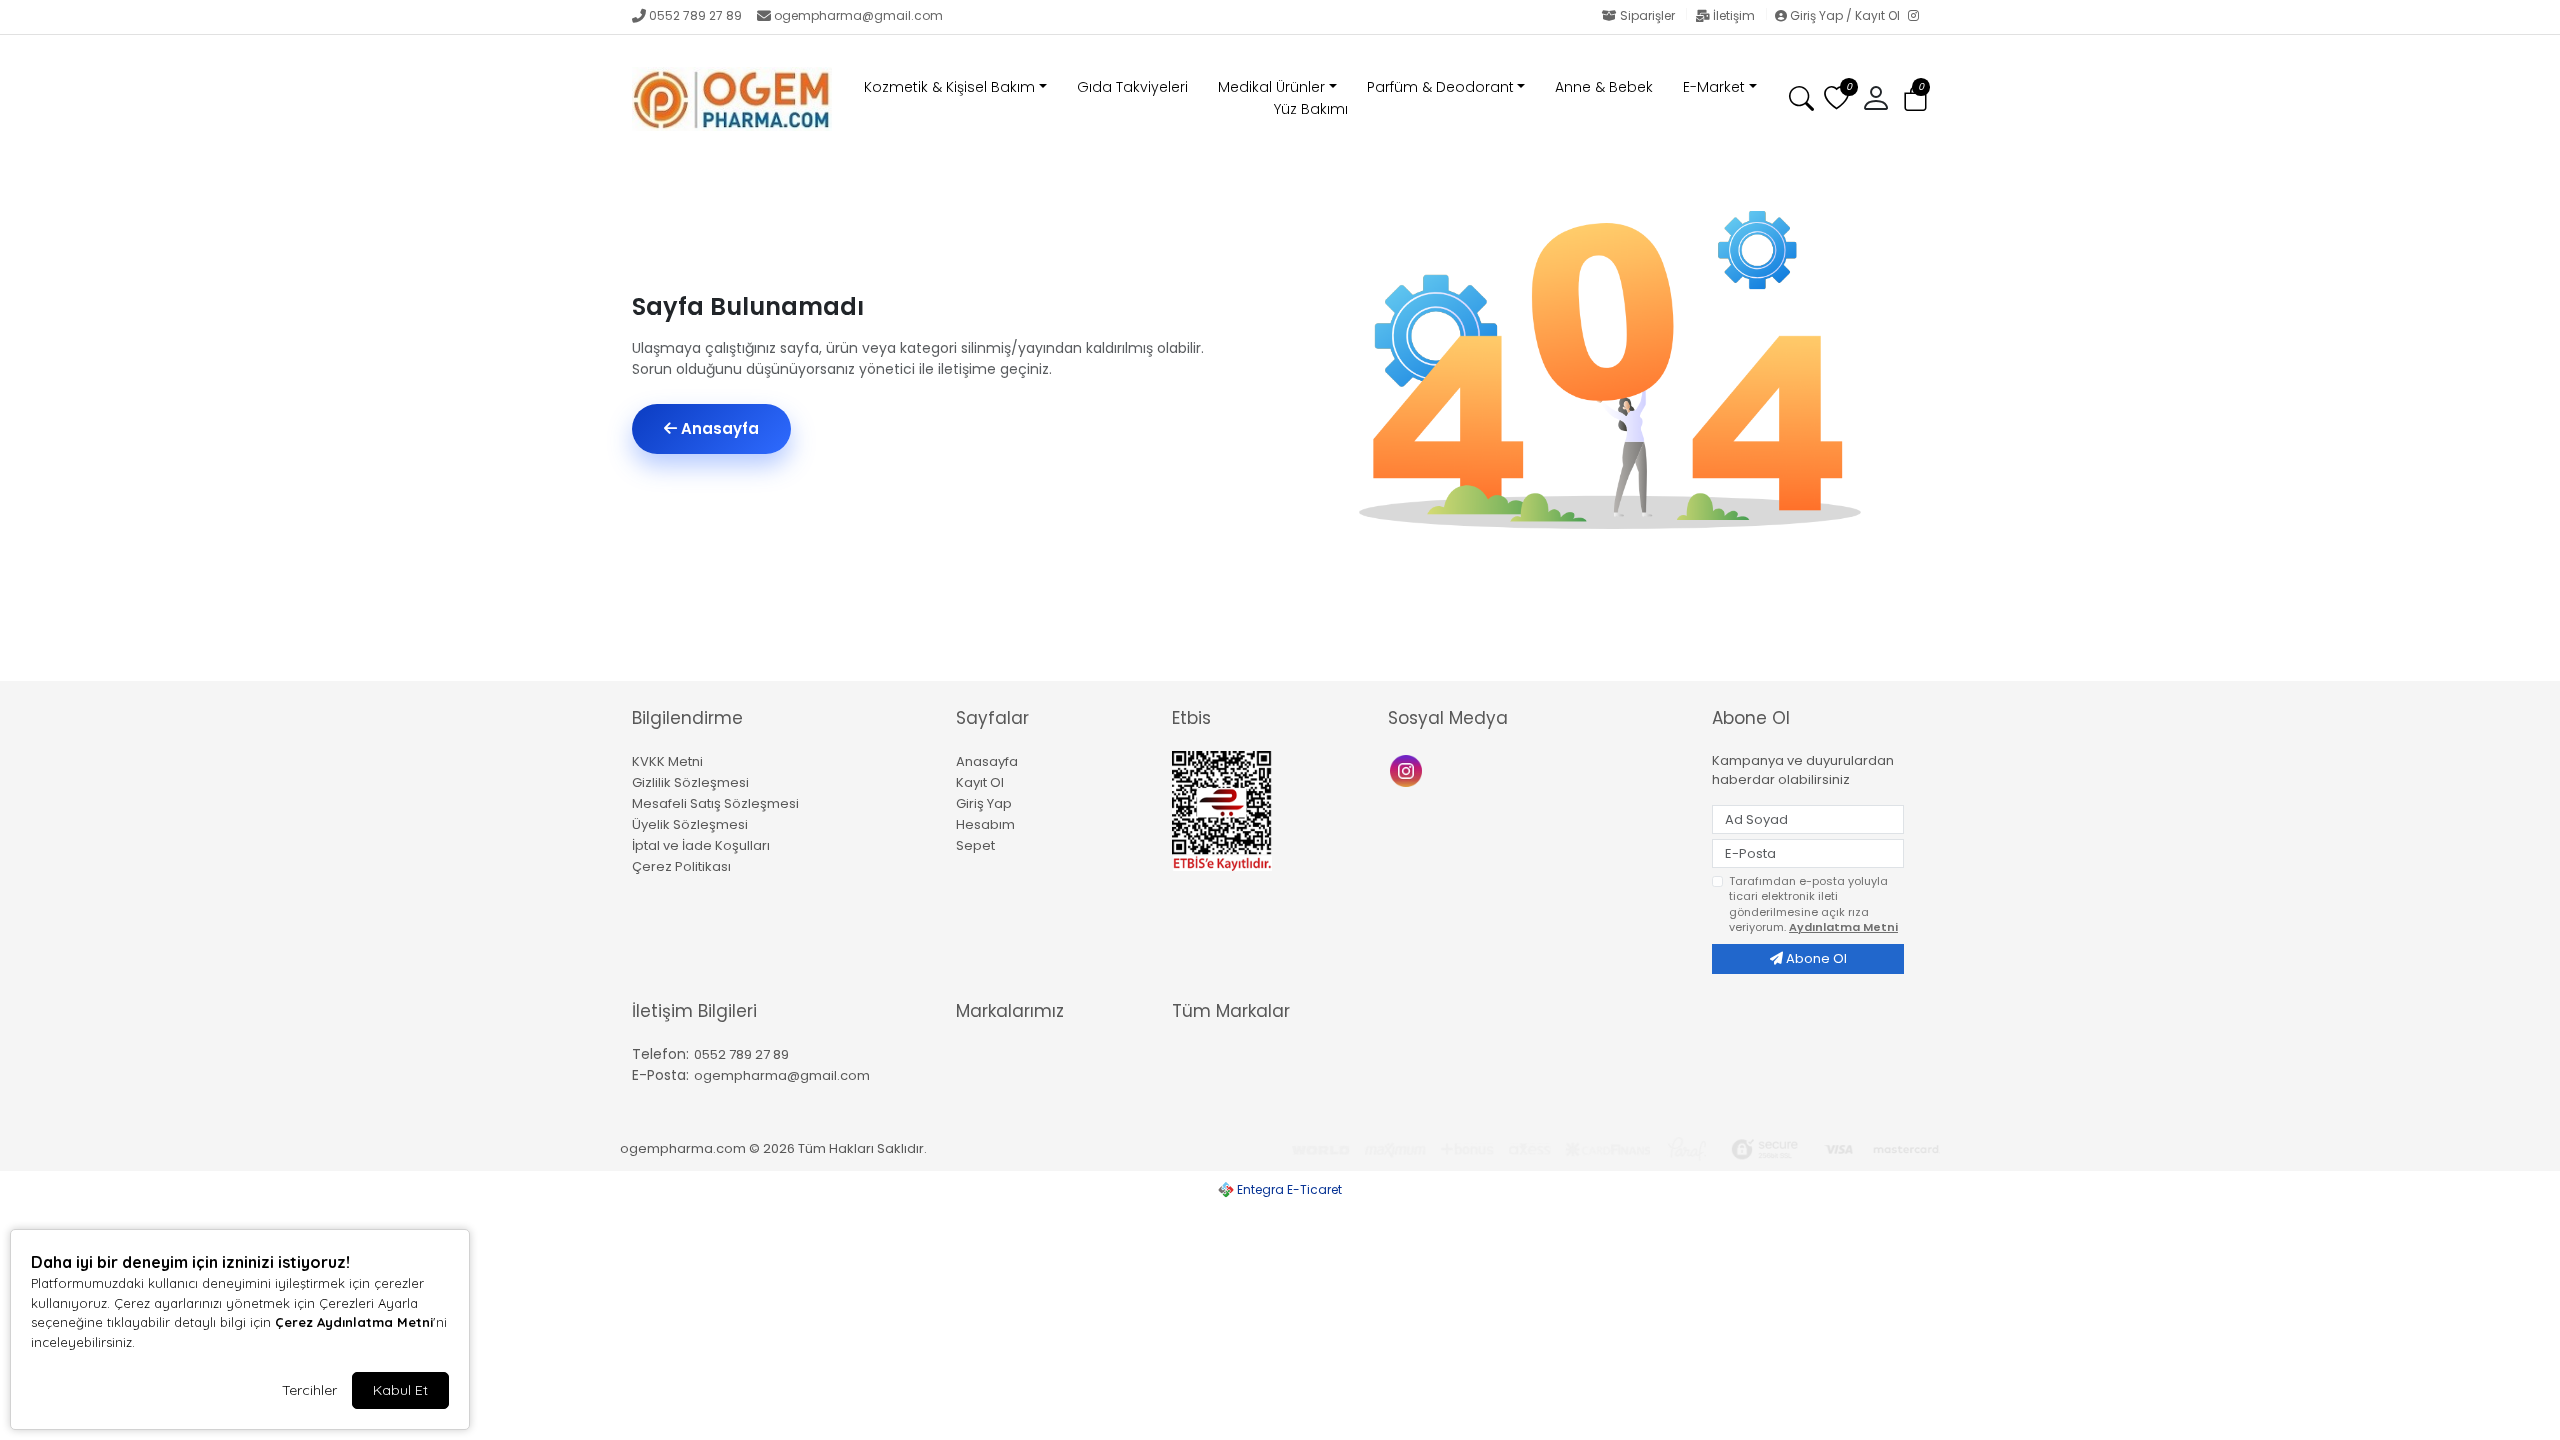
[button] (1915, 99)
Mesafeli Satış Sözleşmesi (715, 803)
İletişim (1734, 15)
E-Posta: (660, 1075)
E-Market (1714, 87)
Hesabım (985, 824)
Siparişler (1647, 15)
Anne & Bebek (1604, 87)
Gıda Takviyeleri (1132, 87)
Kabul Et (400, 1390)
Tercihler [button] (309, 1390)
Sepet (975, 845)
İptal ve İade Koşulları (701, 845)
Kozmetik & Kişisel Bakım (949, 87)
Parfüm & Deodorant (1440, 87)
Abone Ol (1815, 958)
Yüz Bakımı (1311, 109)
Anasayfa (718, 428)
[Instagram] (1918, 17)
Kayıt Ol (980, 782)
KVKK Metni (667, 761)
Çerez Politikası (681, 866)
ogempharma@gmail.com (858, 15)
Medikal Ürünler (1271, 87)
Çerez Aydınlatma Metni (354, 1322)
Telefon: (660, 1054)
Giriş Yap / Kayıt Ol (1845, 15)
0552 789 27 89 (695, 15)
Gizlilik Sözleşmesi (690, 782)
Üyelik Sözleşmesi (690, 824)
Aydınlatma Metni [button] (1843, 927)
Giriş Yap (984, 803)
